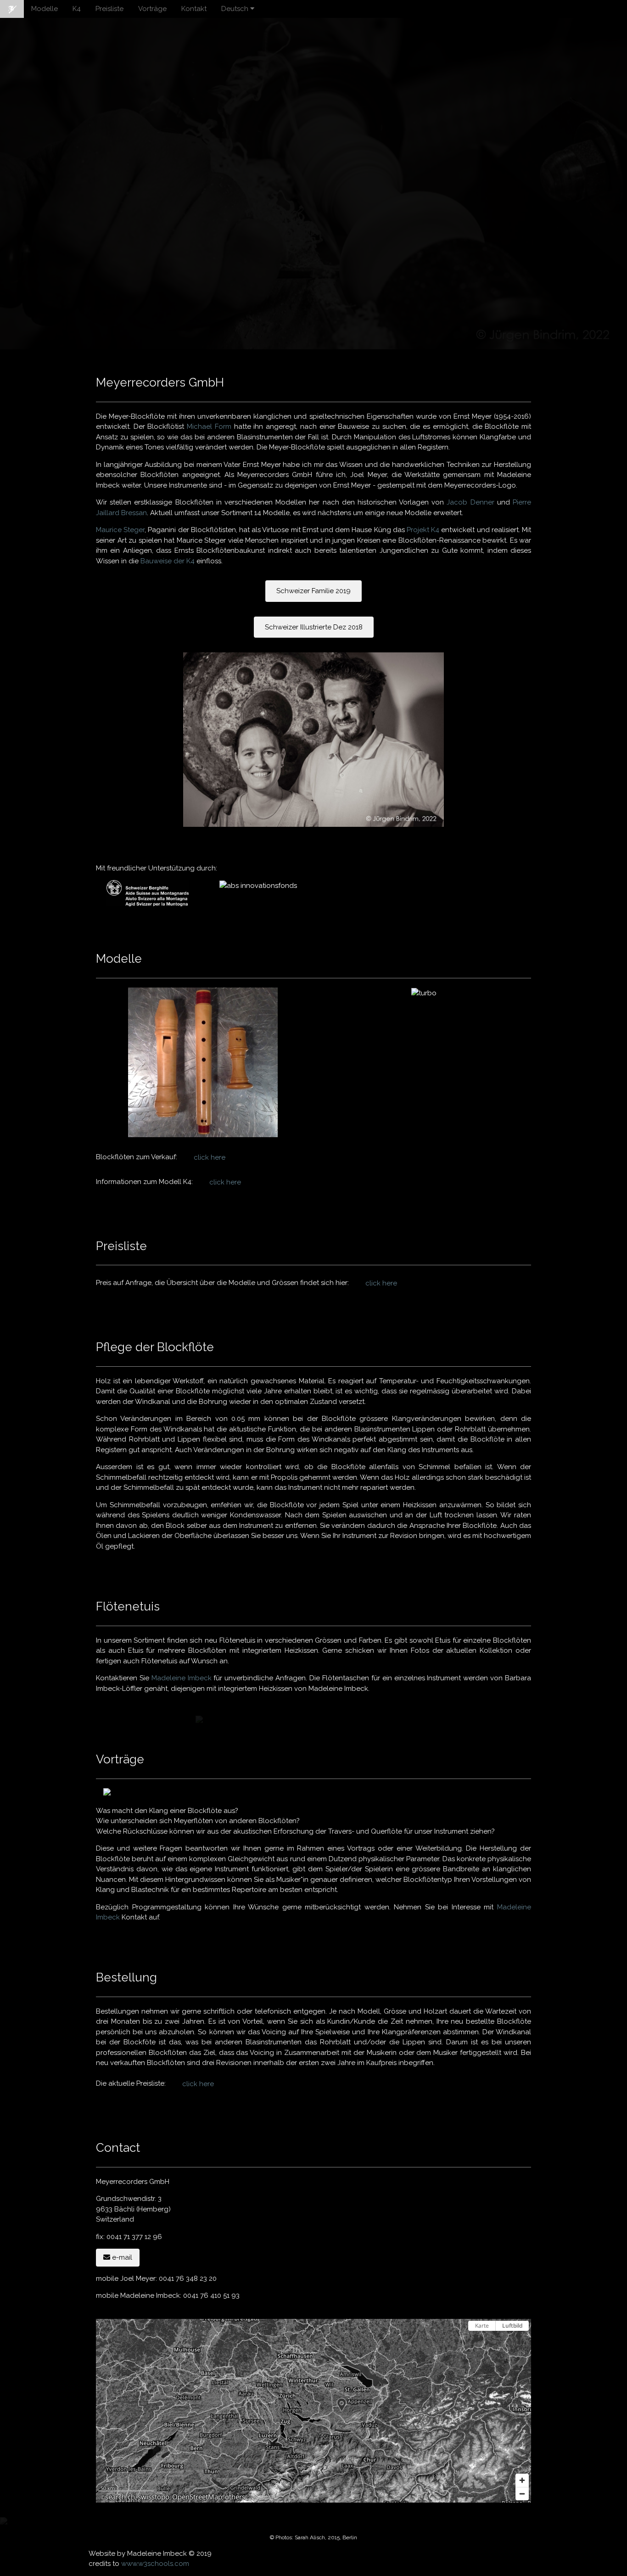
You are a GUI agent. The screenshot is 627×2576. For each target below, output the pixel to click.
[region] (313, 2411)
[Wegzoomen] (522, 2494)
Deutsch (236, 9)
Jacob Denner (470, 502)
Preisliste (109, 9)
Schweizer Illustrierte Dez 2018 (314, 627)
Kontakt (194, 9)
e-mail (121, 2257)
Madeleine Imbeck (182, 1678)
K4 (77, 9)
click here (210, 1157)
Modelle (45, 9)
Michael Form (207, 427)
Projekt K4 (423, 530)
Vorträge (152, 9)
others (235, 2497)
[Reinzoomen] (522, 2480)
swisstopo (154, 2497)
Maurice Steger (120, 530)
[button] (342, 2405)
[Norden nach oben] (522, 2342)
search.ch (120, 2497)
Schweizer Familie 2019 (313, 591)
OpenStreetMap (197, 2497)
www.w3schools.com (155, 2564)
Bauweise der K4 (168, 561)
